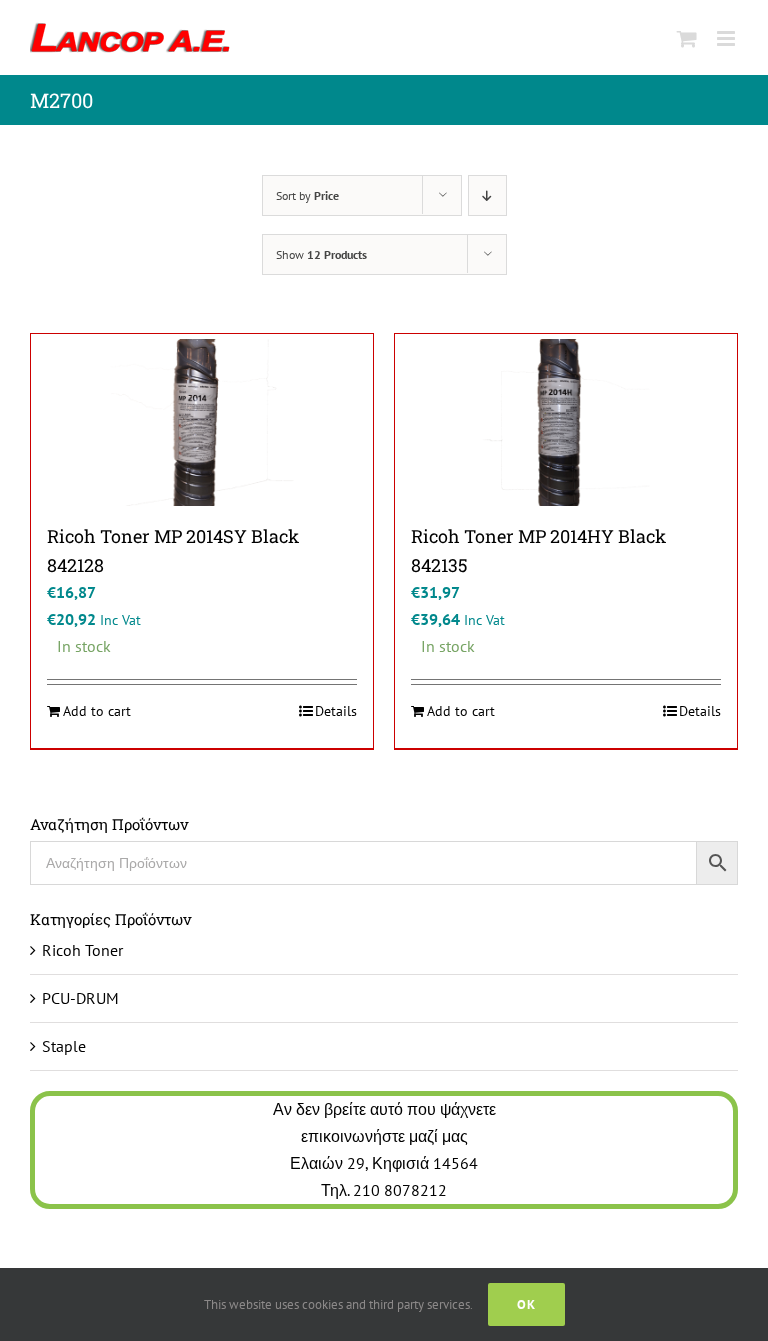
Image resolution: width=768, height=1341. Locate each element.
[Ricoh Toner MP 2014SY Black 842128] (202, 422)
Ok (526, 1304)
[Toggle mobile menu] (727, 38)
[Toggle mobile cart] (687, 38)
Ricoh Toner (82, 950)
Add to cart (97, 711)
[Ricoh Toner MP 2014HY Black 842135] (566, 422)
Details (336, 711)
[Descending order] (487, 195)
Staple (64, 1046)
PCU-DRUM (80, 998)
